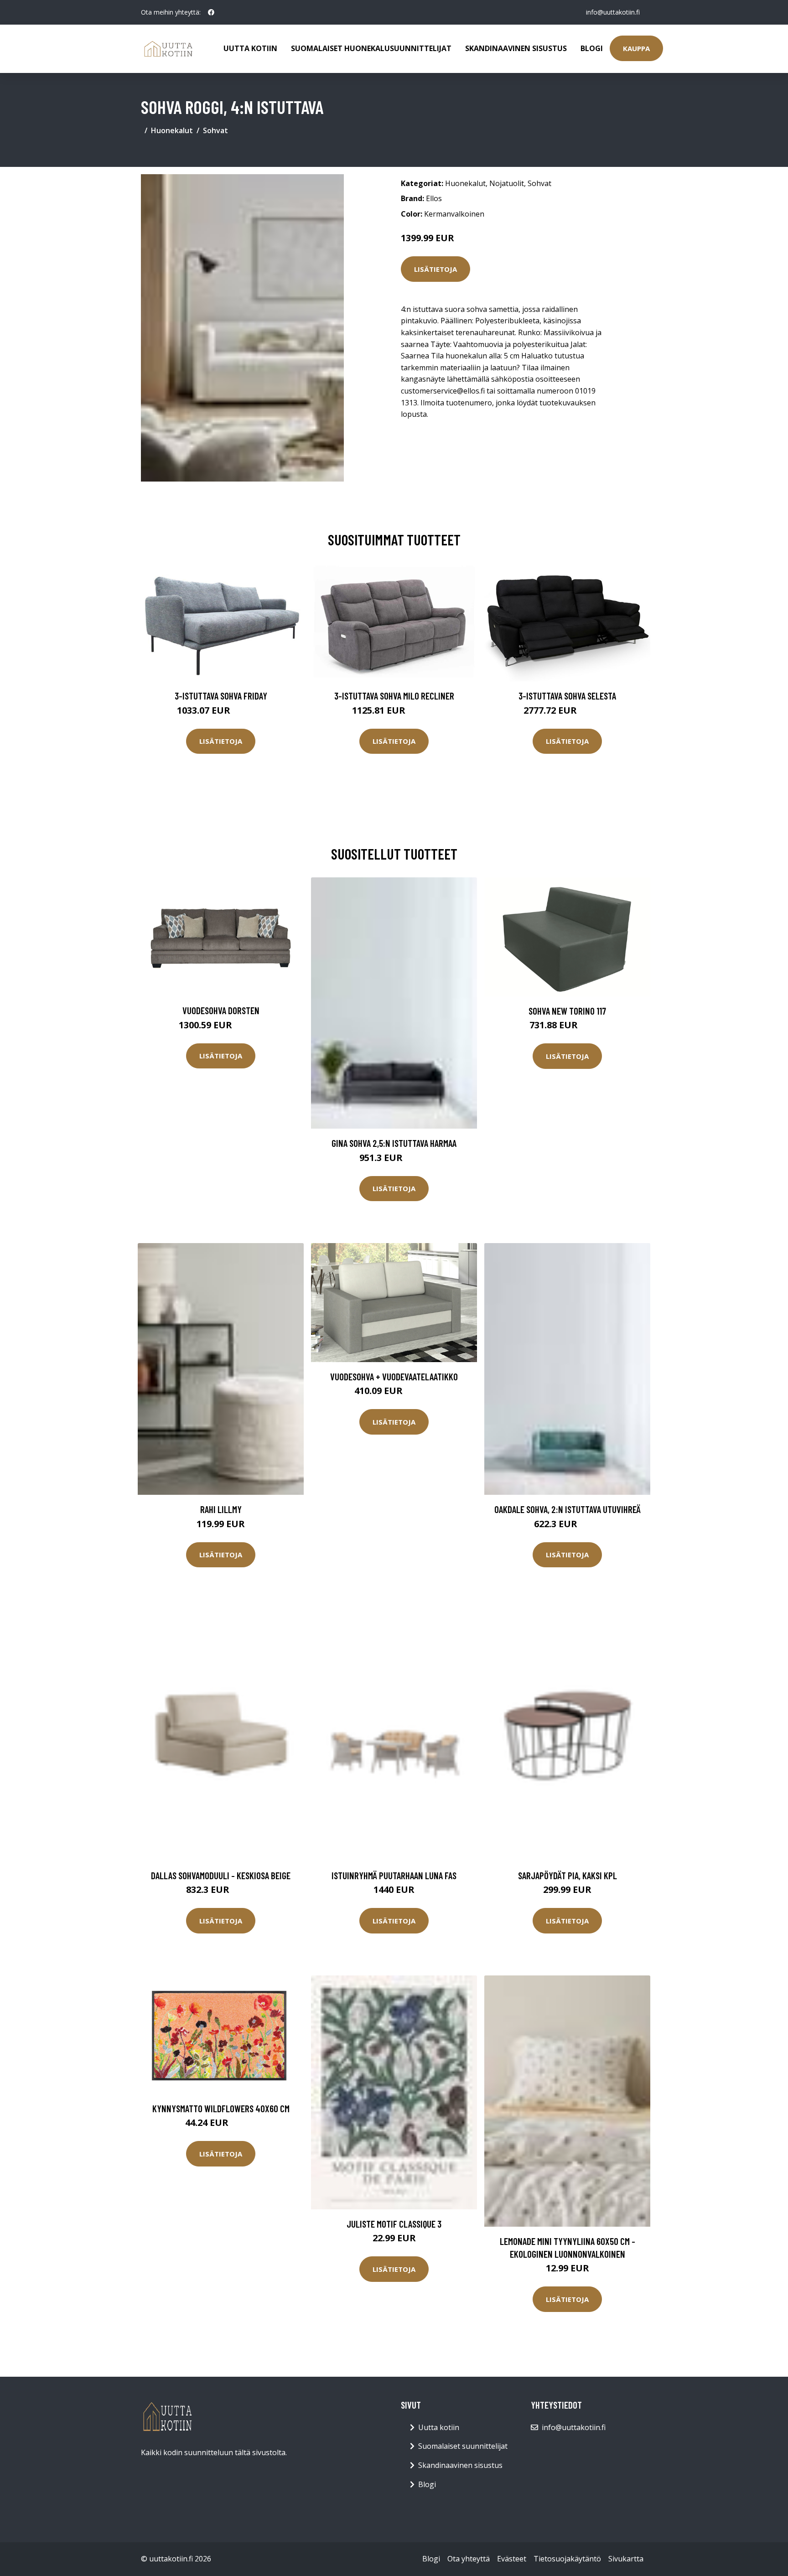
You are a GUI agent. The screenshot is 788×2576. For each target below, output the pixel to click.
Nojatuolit (507, 183)
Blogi (592, 48)
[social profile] (211, 12)
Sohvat (215, 130)
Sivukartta (626, 2559)
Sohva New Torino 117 (567, 1011)
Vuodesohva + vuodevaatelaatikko (394, 1376)
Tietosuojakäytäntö (567, 2559)
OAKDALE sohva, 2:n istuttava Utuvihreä (568, 1509)
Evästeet (512, 2559)
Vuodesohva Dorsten (221, 1010)
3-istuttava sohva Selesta (567, 696)
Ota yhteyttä (469, 2559)
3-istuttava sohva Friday (221, 696)
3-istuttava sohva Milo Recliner (394, 696)
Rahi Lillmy (221, 1509)
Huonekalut (172, 130)
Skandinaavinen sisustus (516, 48)
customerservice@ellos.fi (443, 391)
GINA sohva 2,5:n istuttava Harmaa (394, 1143)
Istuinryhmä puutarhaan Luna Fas (394, 1875)
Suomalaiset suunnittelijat (463, 2446)
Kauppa (636, 48)
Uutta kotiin (250, 48)
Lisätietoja (435, 269)
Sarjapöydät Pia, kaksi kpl (568, 1875)
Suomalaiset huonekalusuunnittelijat (371, 48)
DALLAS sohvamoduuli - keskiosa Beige (221, 1875)
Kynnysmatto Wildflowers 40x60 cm (221, 2108)
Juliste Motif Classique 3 (394, 2224)
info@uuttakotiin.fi (613, 12)
